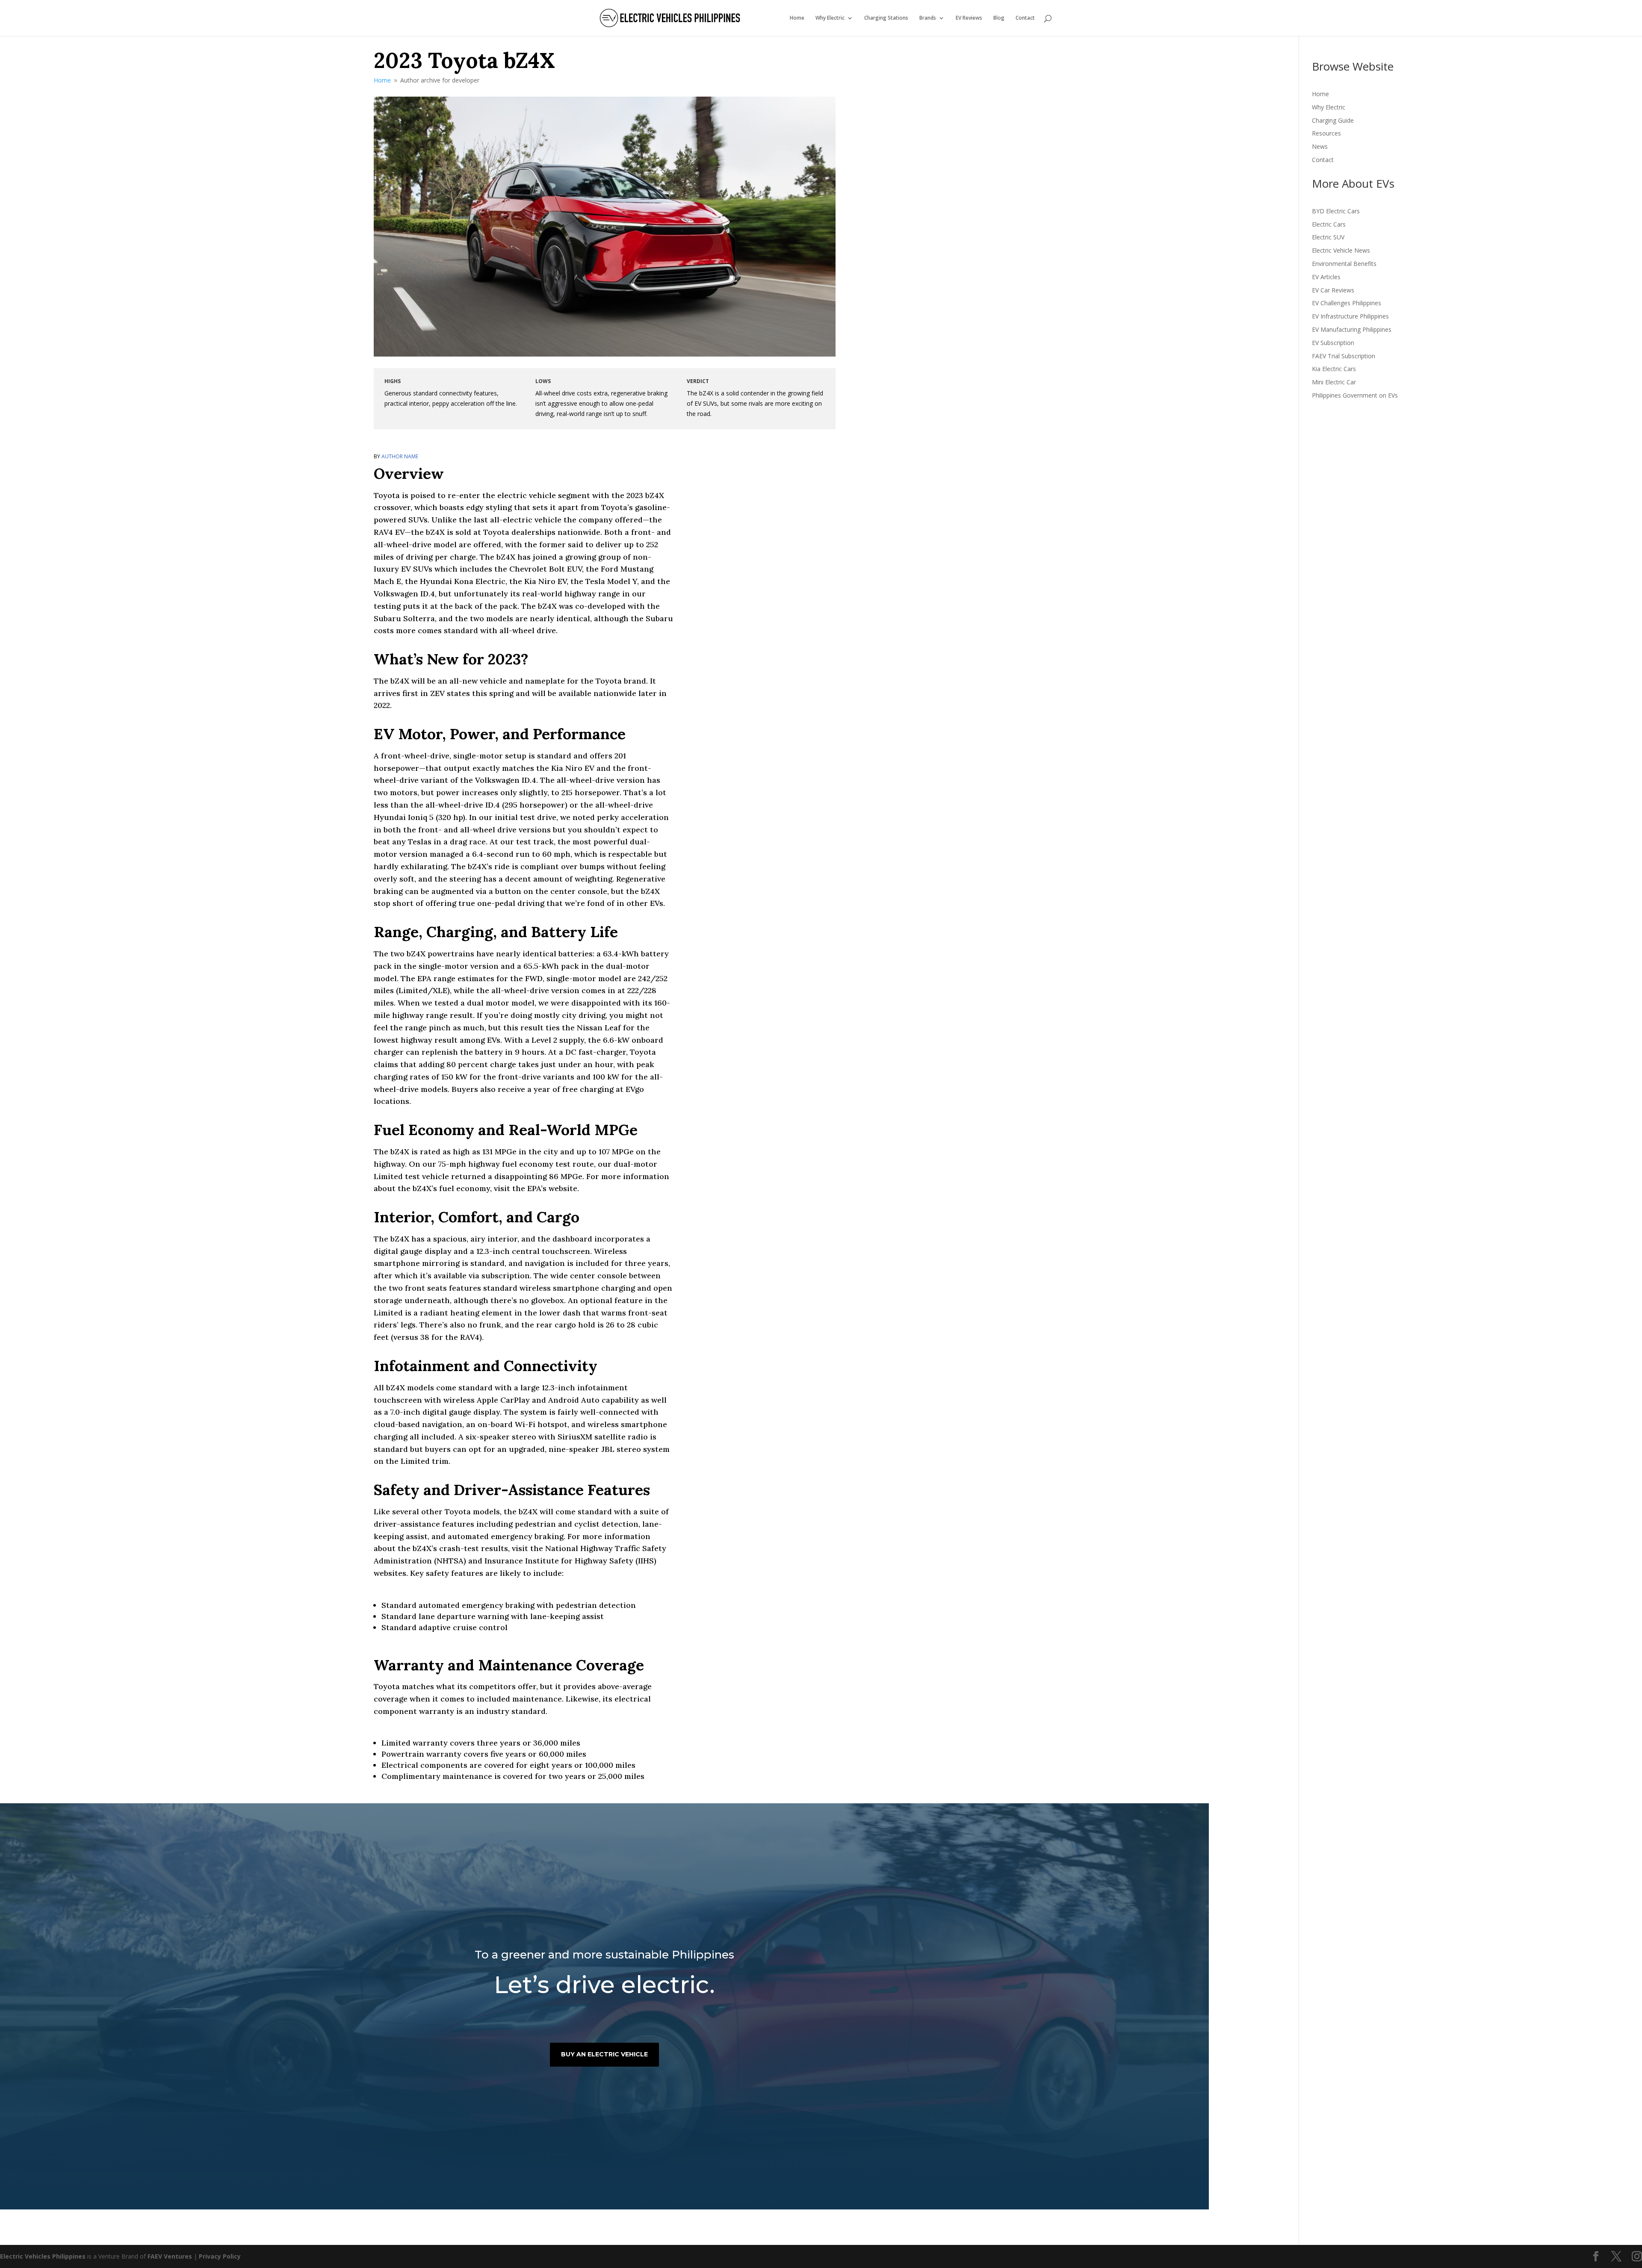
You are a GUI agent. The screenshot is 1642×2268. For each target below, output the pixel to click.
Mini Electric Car (1334, 382)
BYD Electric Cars (1336, 211)
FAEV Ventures (170, 2256)
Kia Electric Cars (1334, 369)
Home (797, 18)
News (1320, 146)
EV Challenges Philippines (1347, 303)
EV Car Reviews (1333, 290)
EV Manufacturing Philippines (1352, 329)
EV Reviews (969, 18)
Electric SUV (1328, 237)
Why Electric (830, 18)
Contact (1025, 18)
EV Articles (1326, 277)
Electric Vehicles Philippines (43, 2256)
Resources (1326, 133)
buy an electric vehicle (604, 2054)
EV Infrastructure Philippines (1350, 316)
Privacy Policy (220, 2256)
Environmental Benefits (1344, 264)
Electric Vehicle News (1341, 250)
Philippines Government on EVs (1355, 395)
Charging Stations (886, 18)
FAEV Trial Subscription (1344, 356)
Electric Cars (1329, 224)
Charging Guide (1333, 120)
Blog (999, 18)
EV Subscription (1333, 343)
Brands (928, 18)
